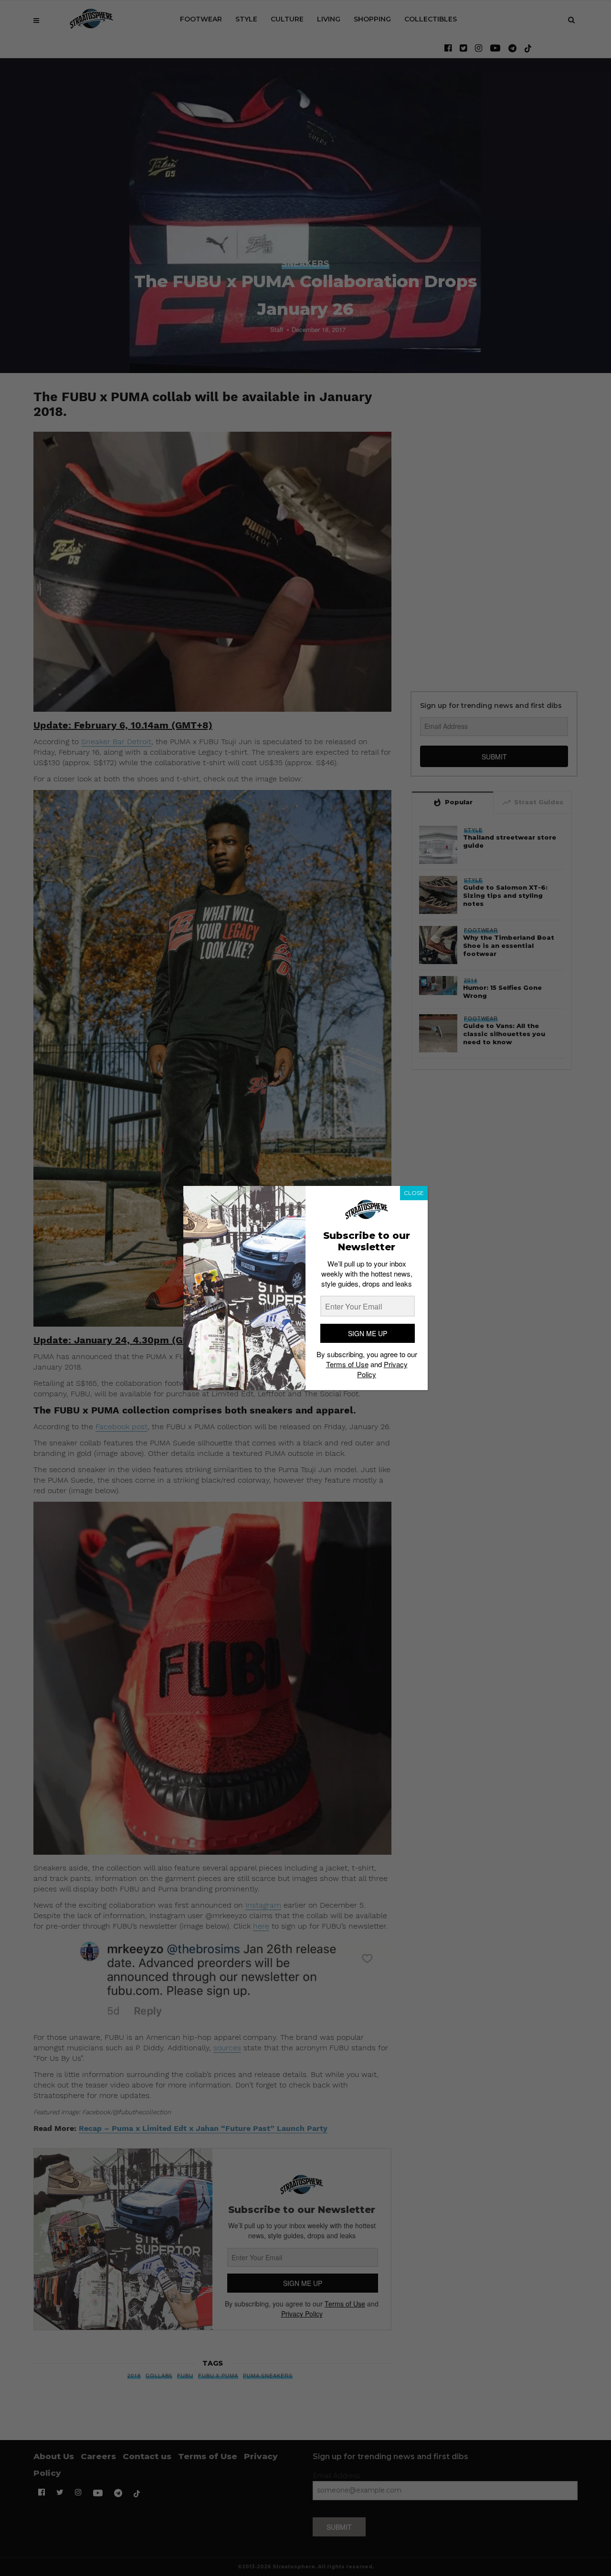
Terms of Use (347, 1364)
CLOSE (414, 1193)
